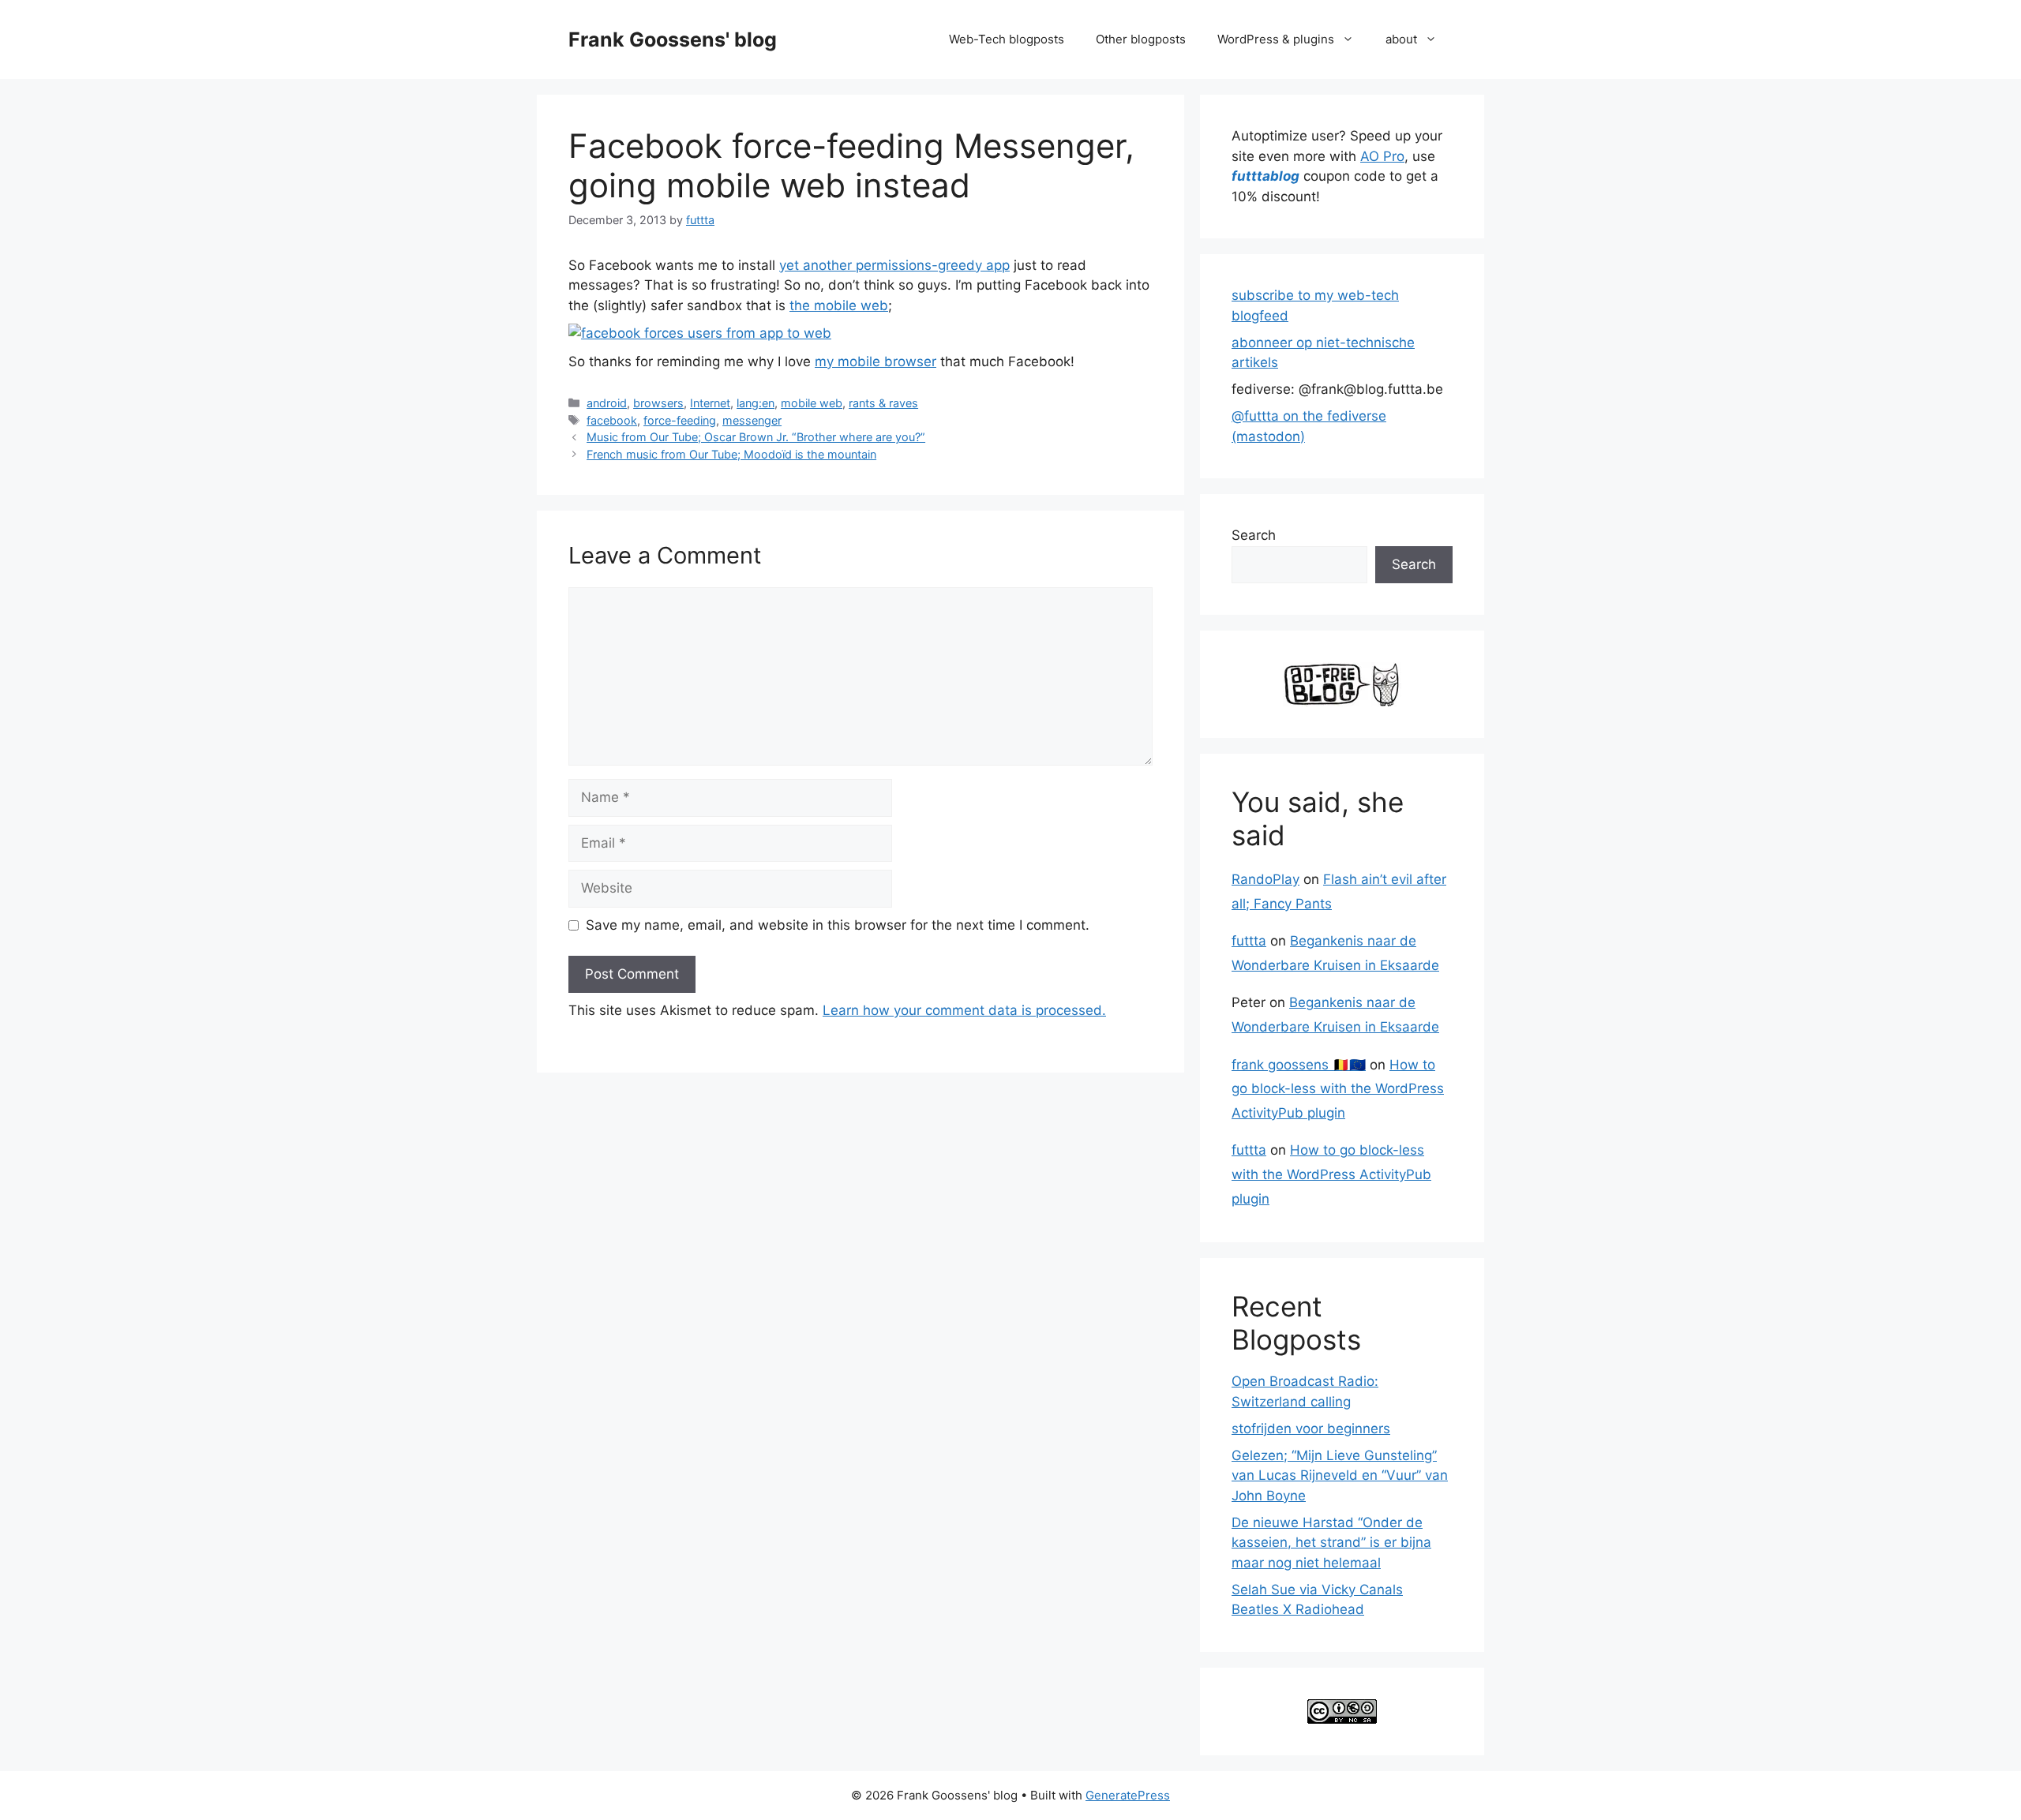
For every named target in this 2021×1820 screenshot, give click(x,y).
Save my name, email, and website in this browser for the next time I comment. (838, 925)
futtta (1249, 941)
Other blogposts (1141, 39)
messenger (752, 420)
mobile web (812, 403)
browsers (658, 403)
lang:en (756, 403)
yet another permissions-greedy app (894, 265)
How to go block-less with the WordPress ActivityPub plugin (1338, 1089)
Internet (710, 403)
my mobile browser (876, 361)
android (607, 403)
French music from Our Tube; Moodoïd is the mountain (731, 454)
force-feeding (680, 420)
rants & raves (883, 403)
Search (1254, 535)
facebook (612, 420)
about (1401, 39)
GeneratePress (1128, 1795)
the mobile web (839, 305)
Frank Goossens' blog (673, 39)
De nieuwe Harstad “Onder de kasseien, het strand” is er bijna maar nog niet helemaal (1331, 1543)
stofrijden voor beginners (1311, 1429)
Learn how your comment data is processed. (964, 1010)
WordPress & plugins (1276, 39)
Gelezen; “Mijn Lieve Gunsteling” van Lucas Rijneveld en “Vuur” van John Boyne (1340, 1475)
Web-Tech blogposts (1007, 39)
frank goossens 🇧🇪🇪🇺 (1299, 1065)
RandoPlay (1265, 879)
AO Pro (1382, 156)
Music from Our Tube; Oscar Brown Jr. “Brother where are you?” (756, 437)
